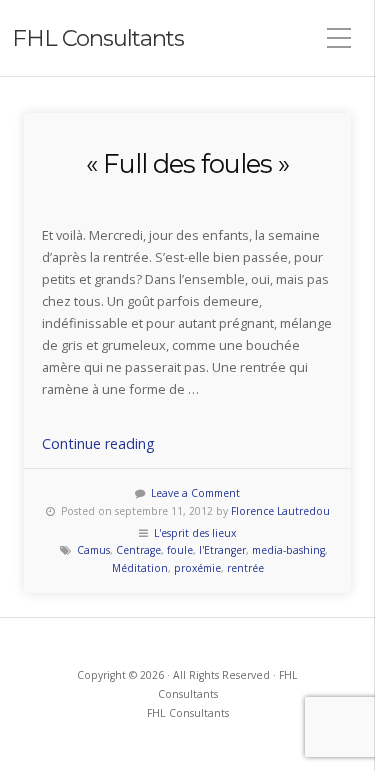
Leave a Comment (195, 493)
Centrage (138, 550)
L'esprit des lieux (195, 533)
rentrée (245, 568)
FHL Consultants (98, 38)
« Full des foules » (187, 163)
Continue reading (98, 443)
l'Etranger (222, 550)
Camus (93, 550)
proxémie (197, 568)
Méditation (140, 568)
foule (180, 550)
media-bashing (288, 550)
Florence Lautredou (280, 511)
